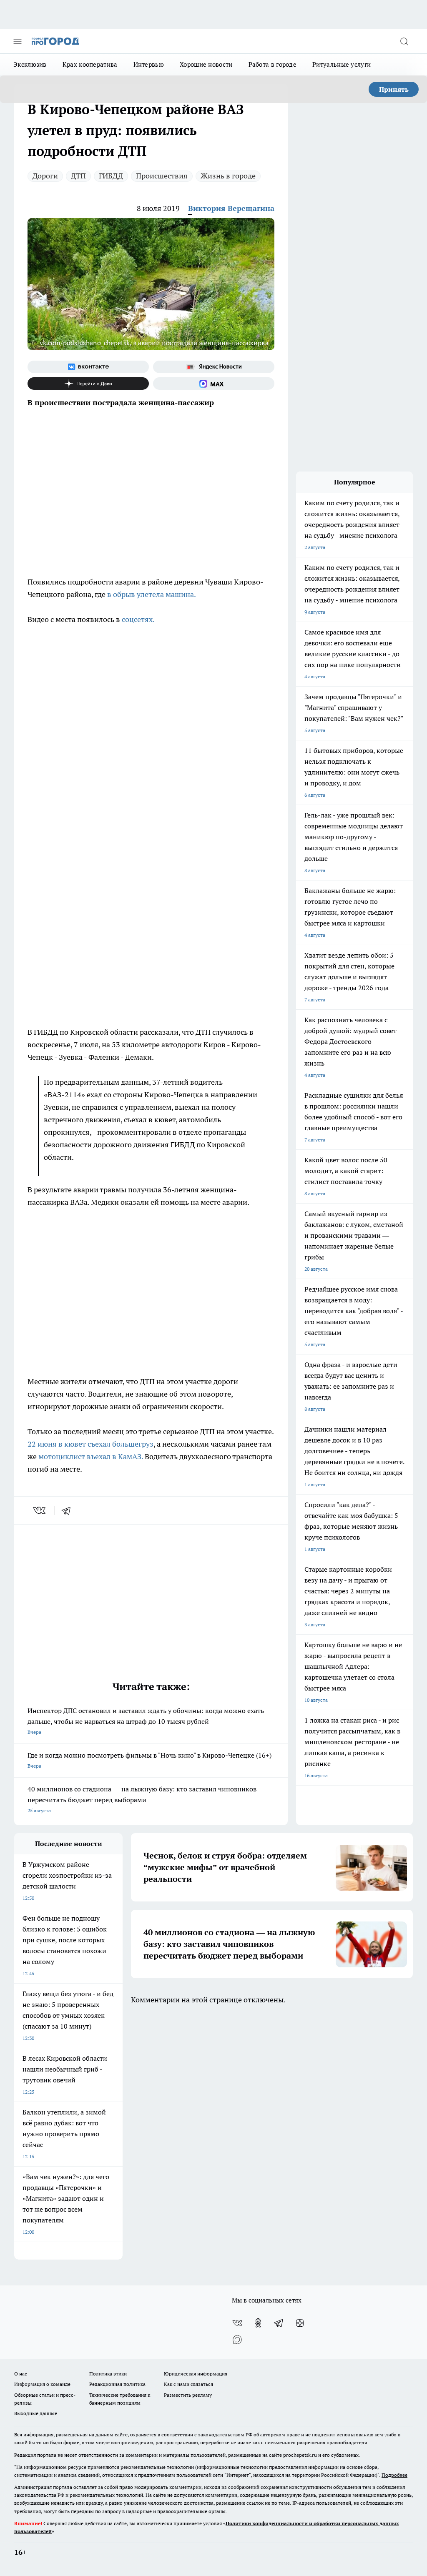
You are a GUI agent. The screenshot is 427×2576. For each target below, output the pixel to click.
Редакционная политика (117, 2384)
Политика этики (108, 2374)
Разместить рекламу (188, 2395)
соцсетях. (137, 619)
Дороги (45, 176)
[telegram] (69, 1510)
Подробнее (394, 2475)
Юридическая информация (196, 2374)
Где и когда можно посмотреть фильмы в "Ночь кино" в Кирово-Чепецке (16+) (149, 1760)
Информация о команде (42, 2384)
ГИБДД (111, 176)
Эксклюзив (30, 64)
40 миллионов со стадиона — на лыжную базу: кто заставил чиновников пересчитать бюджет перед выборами (142, 1799)
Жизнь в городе (228, 176)
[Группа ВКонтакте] (88, 367)
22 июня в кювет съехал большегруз (90, 1444)
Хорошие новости (206, 64)
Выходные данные (36, 2413)
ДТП (78, 176)
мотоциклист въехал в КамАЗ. (90, 1456)
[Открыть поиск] (404, 41)
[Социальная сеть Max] (214, 384)
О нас (21, 2374)
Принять (394, 89)
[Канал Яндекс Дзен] (88, 384)
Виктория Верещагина (231, 208)
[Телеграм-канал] (279, 2323)
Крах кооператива (90, 64)
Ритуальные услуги (342, 64)
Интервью (149, 64)
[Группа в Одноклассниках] (258, 2323)
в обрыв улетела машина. (152, 594)
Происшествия (162, 176)
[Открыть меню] (18, 41)
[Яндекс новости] (214, 367)
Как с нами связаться (188, 2384)
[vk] (40, 1510)
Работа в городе (273, 64)
